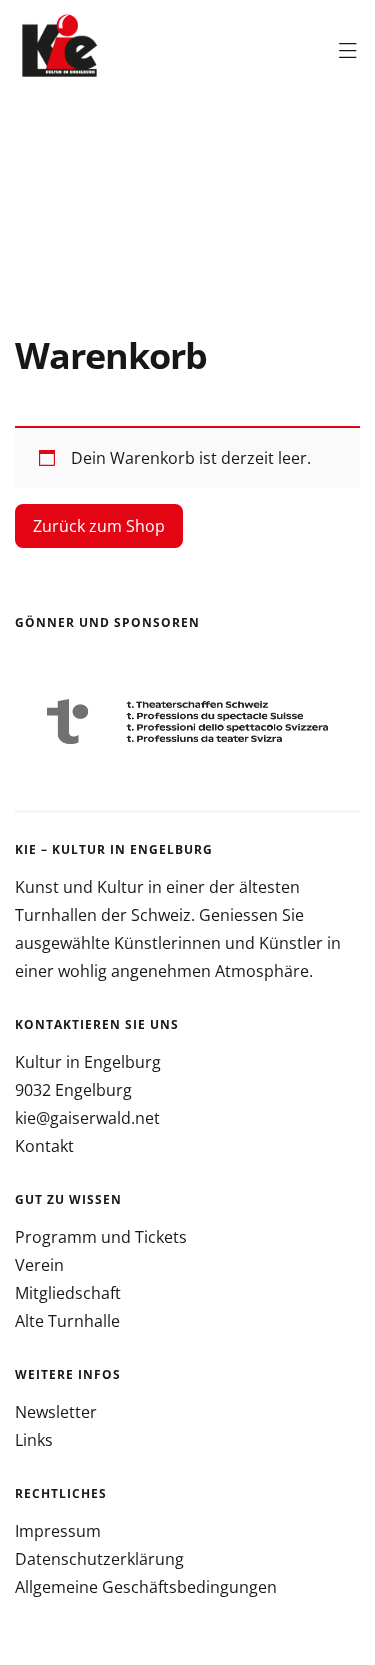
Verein (39, 1265)
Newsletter (56, 1412)
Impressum (58, 1531)
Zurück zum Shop (99, 526)
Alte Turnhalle (67, 1321)
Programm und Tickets (101, 1237)
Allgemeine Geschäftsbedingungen (146, 1587)
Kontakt (44, 1146)
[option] (187, 721)
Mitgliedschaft (68, 1293)
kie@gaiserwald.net (87, 1118)
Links (34, 1440)
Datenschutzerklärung (99, 1559)
